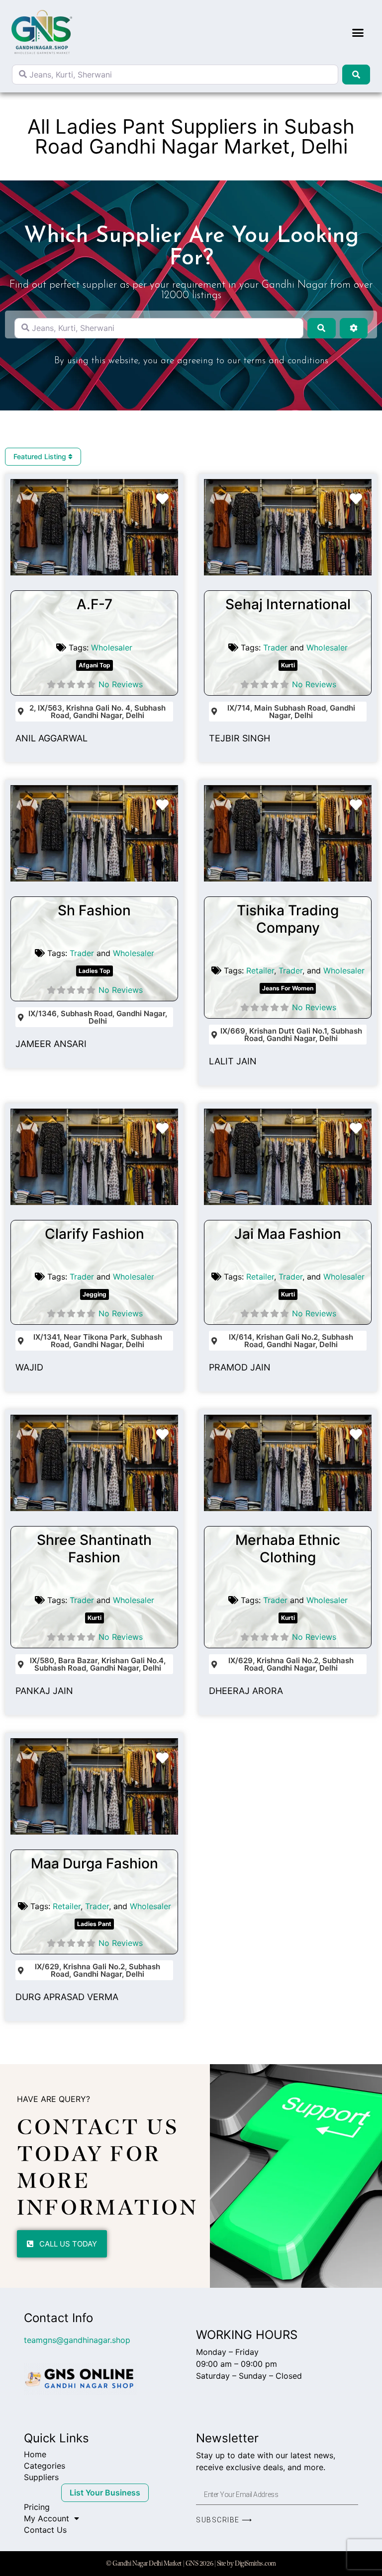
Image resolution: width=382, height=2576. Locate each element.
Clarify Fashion (95, 1234)
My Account (47, 2518)
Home (35, 2454)
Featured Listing (41, 456)
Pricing (37, 2507)
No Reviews (121, 684)
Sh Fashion (94, 910)
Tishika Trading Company (288, 919)
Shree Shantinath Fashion (94, 1549)
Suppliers (41, 2477)
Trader (275, 647)
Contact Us (45, 2530)
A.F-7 (95, 604)
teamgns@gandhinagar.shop (77, 2340)
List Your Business (105, 2493)
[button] (358, 32)
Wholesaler (112, 647)
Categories (45, 2466)
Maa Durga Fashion (95, 1863)
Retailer (260, 970)
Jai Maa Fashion (288, 1234)
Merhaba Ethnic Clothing (288, 1549)
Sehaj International (288, 604)
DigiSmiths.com (255, 2563)
